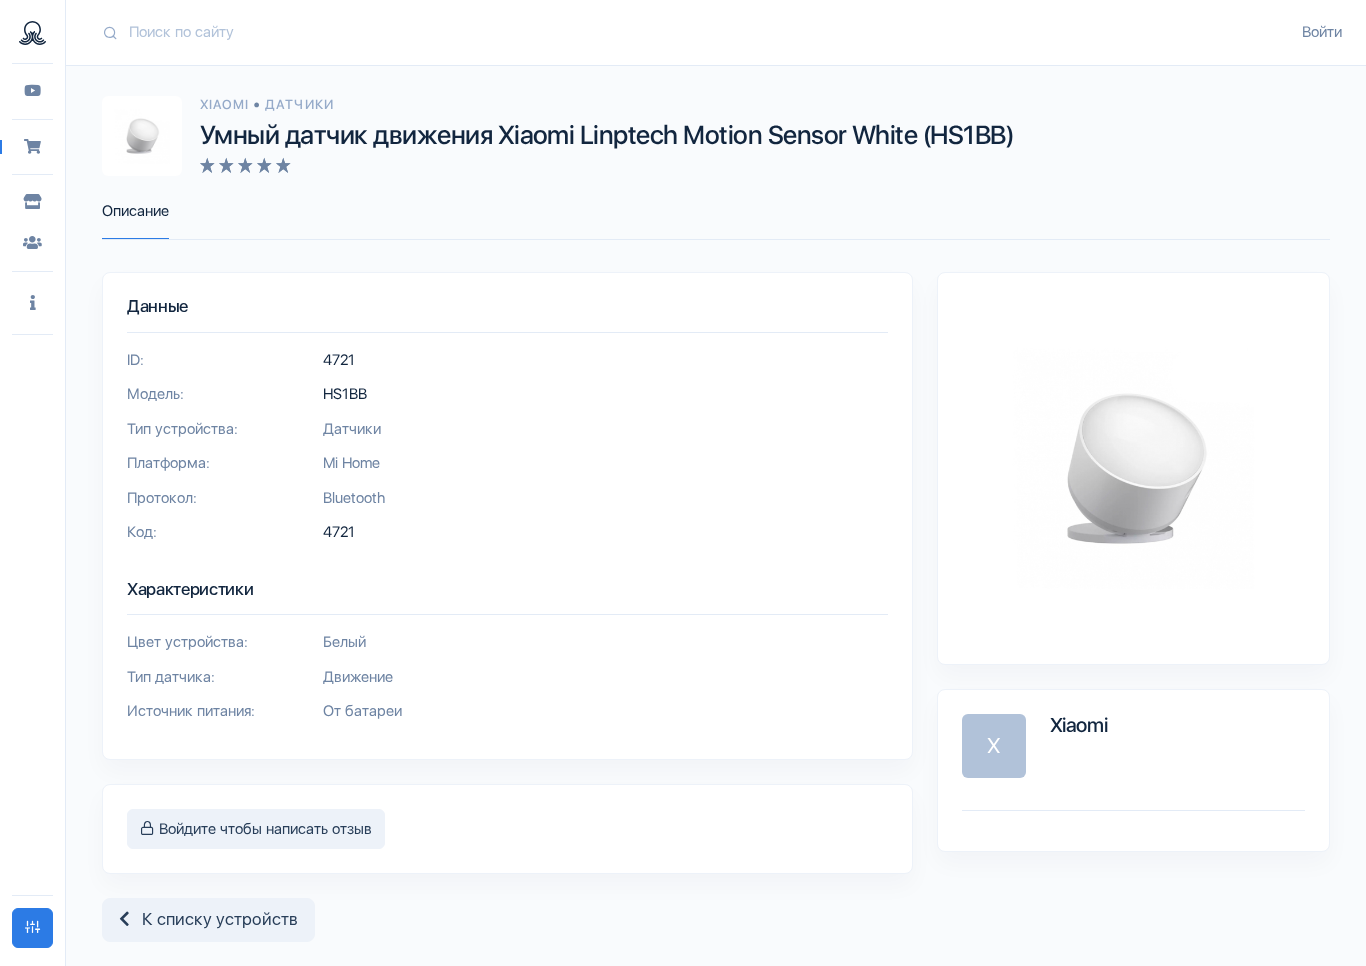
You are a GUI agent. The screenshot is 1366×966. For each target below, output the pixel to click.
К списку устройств (214, 919)
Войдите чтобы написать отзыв (263, 829)
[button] (32, 303)
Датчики (299, 104)
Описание (135, 211)
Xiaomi (226, 104)
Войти (1322, 32)
